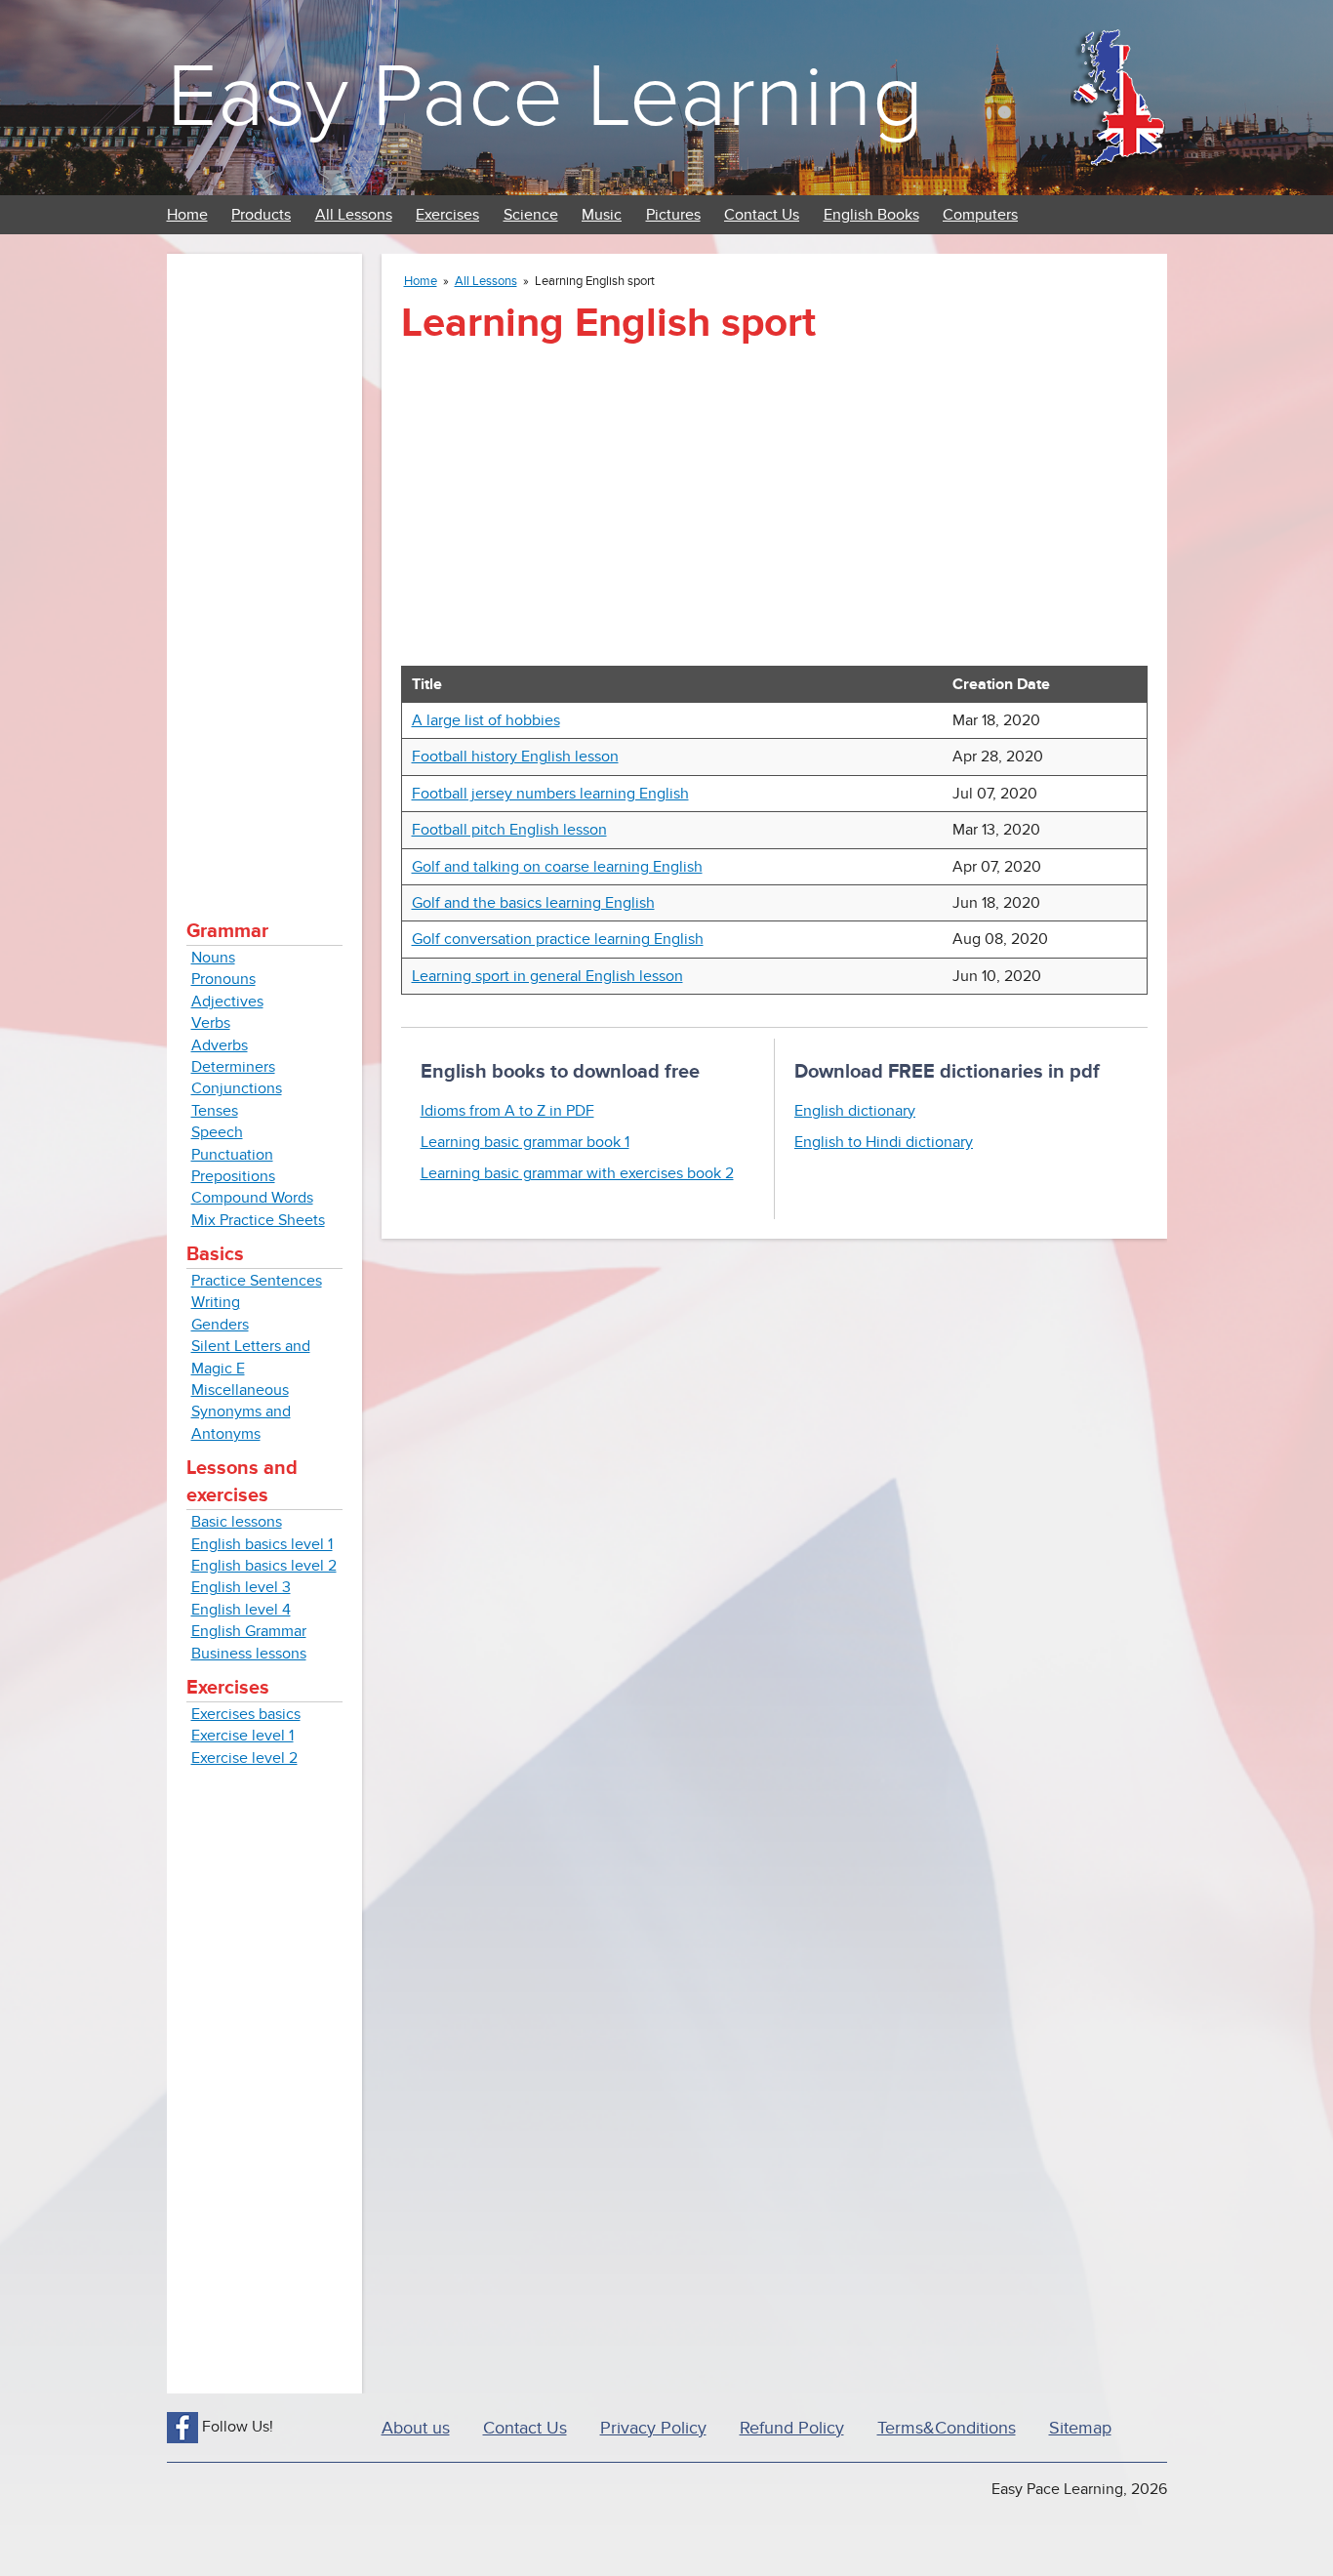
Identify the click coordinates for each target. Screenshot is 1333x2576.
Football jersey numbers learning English (550, 794)
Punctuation (232, 1155)
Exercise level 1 (242, 1736)
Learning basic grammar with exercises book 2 (577, 1173)
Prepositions (233, 1176)
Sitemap (1080, 2428)
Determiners (233, 1067)
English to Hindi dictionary (884, 1142)
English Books (871, 215)
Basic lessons (237, 1522)
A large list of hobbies (486, 720)
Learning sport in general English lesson (547, 976)
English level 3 (241, 1587)
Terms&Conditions (947, 2428)
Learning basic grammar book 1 (525, 1142)
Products (261, 215)
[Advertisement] (264, 566)
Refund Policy (792, 2428)
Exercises (447, 215)
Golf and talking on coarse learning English (557, 867)
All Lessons (354, 215)
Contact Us (762, 215)
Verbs (211, 1023)
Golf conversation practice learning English (558, 939)
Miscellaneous (240, 1390)
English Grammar (249, 1631)
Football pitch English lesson (509, 830)
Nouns (213, 958)
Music (602, 215)
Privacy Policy (653, 2428)
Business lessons (249, 1654)
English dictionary (855, 1111)
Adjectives (227, 1002)
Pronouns (223, 979)
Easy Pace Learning (545, 97)
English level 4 (241, 1610)
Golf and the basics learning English (533, 903)
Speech (217, 1132)
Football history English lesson (515, 756)
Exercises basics (246, 1714)
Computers (980, 215)
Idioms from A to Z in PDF (507, 1111)
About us (416, 2428)
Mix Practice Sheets (258, 1220)
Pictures (673, 215)
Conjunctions (237, 1088)
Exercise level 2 (244, 1758)
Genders (220, 1325)
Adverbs (220, 1045)
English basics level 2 (264, 1566)
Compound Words (252, 1198)
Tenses (215, 1111)
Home (187, 215)
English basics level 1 (262, 1544)
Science (531, 215)
